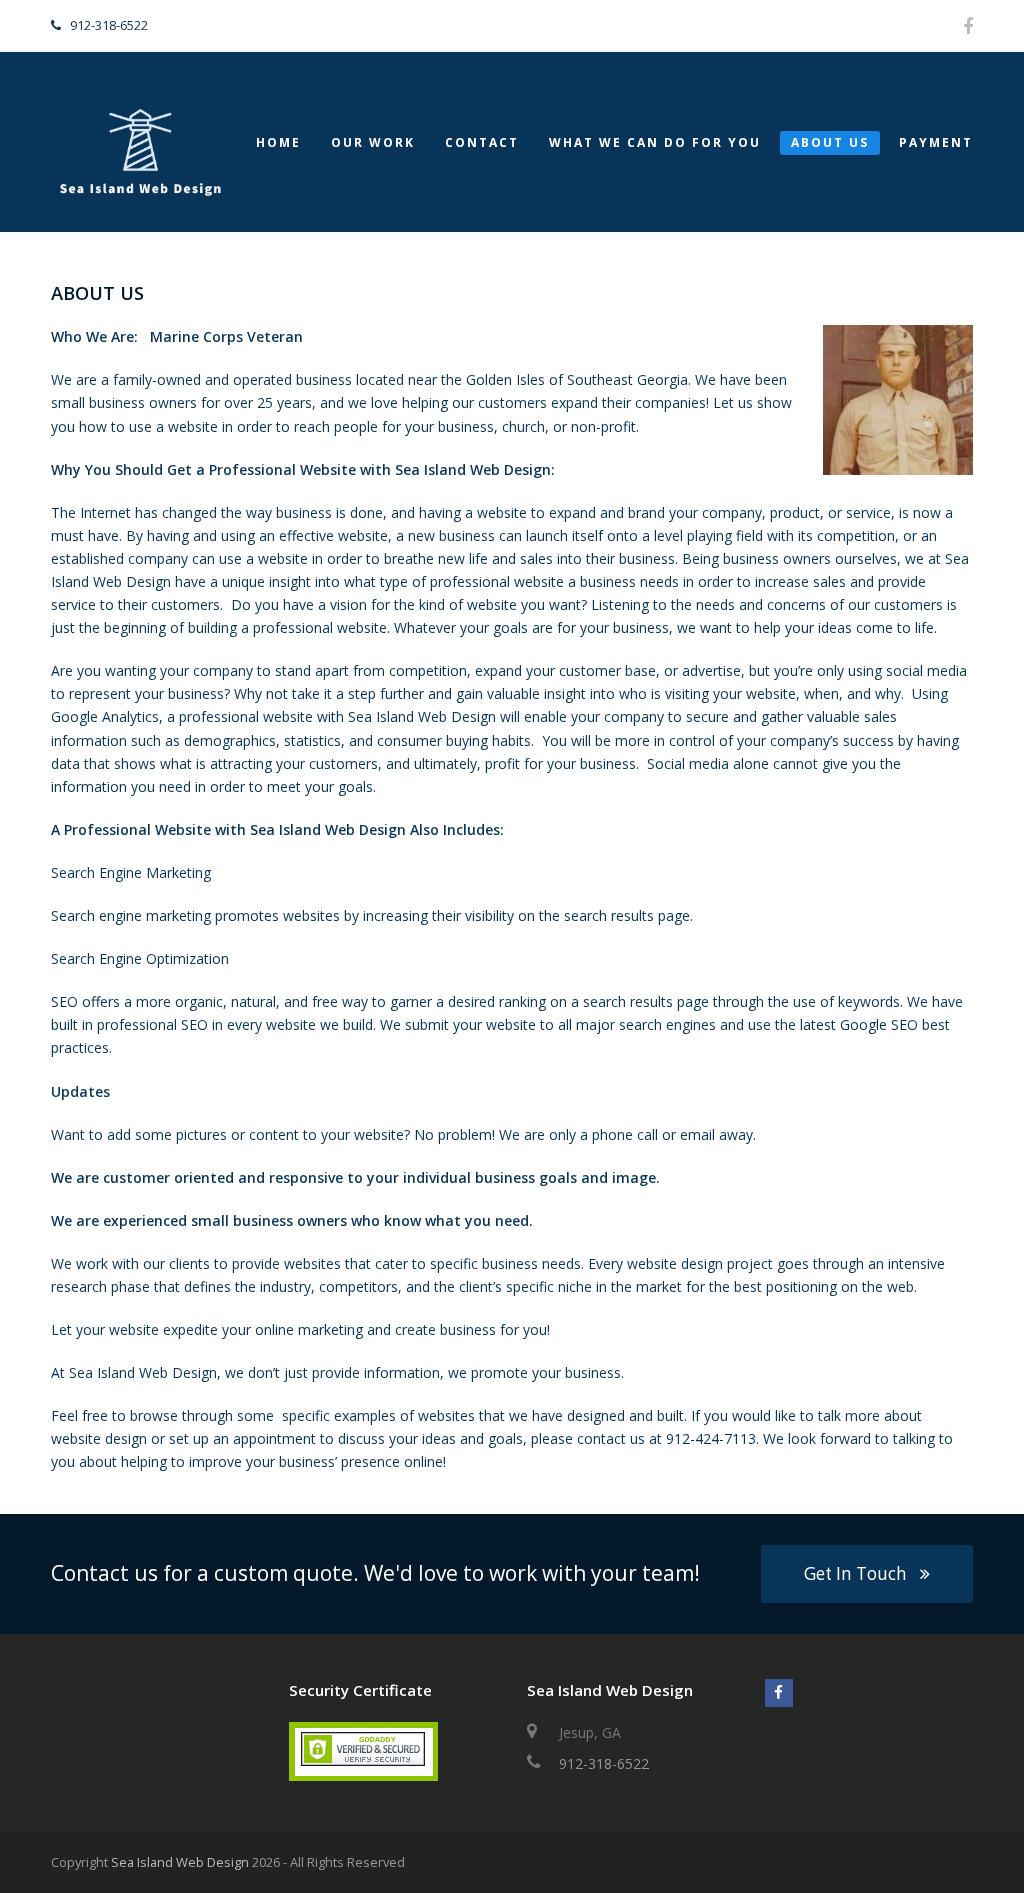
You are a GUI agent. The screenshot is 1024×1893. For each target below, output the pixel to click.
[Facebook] (968, 26)
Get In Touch (855, 1573)
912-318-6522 (604, 1763)
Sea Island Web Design (180, 1862)
